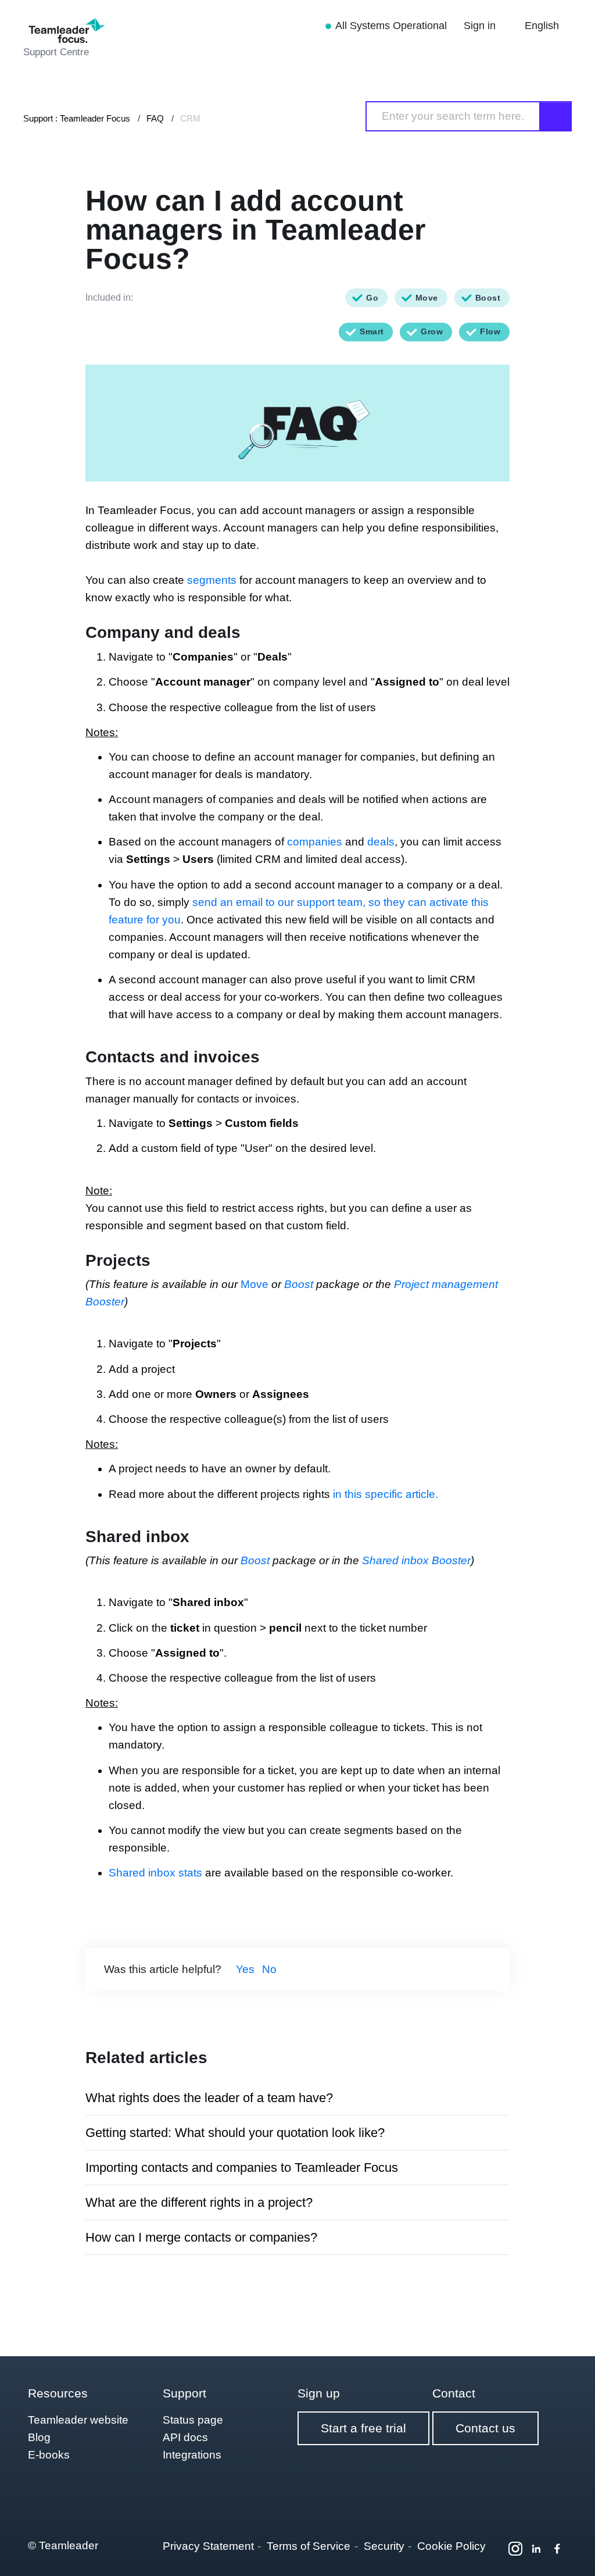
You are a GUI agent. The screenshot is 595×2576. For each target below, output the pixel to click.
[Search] (556, 116)
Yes (245, 1969)
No (269, 1969)
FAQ (155, 118)
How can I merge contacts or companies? (201, 2237)
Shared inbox (142, 1873)
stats (190, 1873)
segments (212, 580)
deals (381, 842)
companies (315, 842)
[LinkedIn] (536, 2549)
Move (255, 1284)
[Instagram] (515, 2549)
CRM (190, 118)
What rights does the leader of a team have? (209, 2098)
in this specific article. (387, 1494)
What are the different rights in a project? (199, 2202)
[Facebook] (557, 2549)
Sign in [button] (481, 26)
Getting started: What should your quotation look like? (235, 2133)
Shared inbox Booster (416, 1560)
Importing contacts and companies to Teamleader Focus (242, 2168)
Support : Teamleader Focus (77, 118)
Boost (300, 1284)
